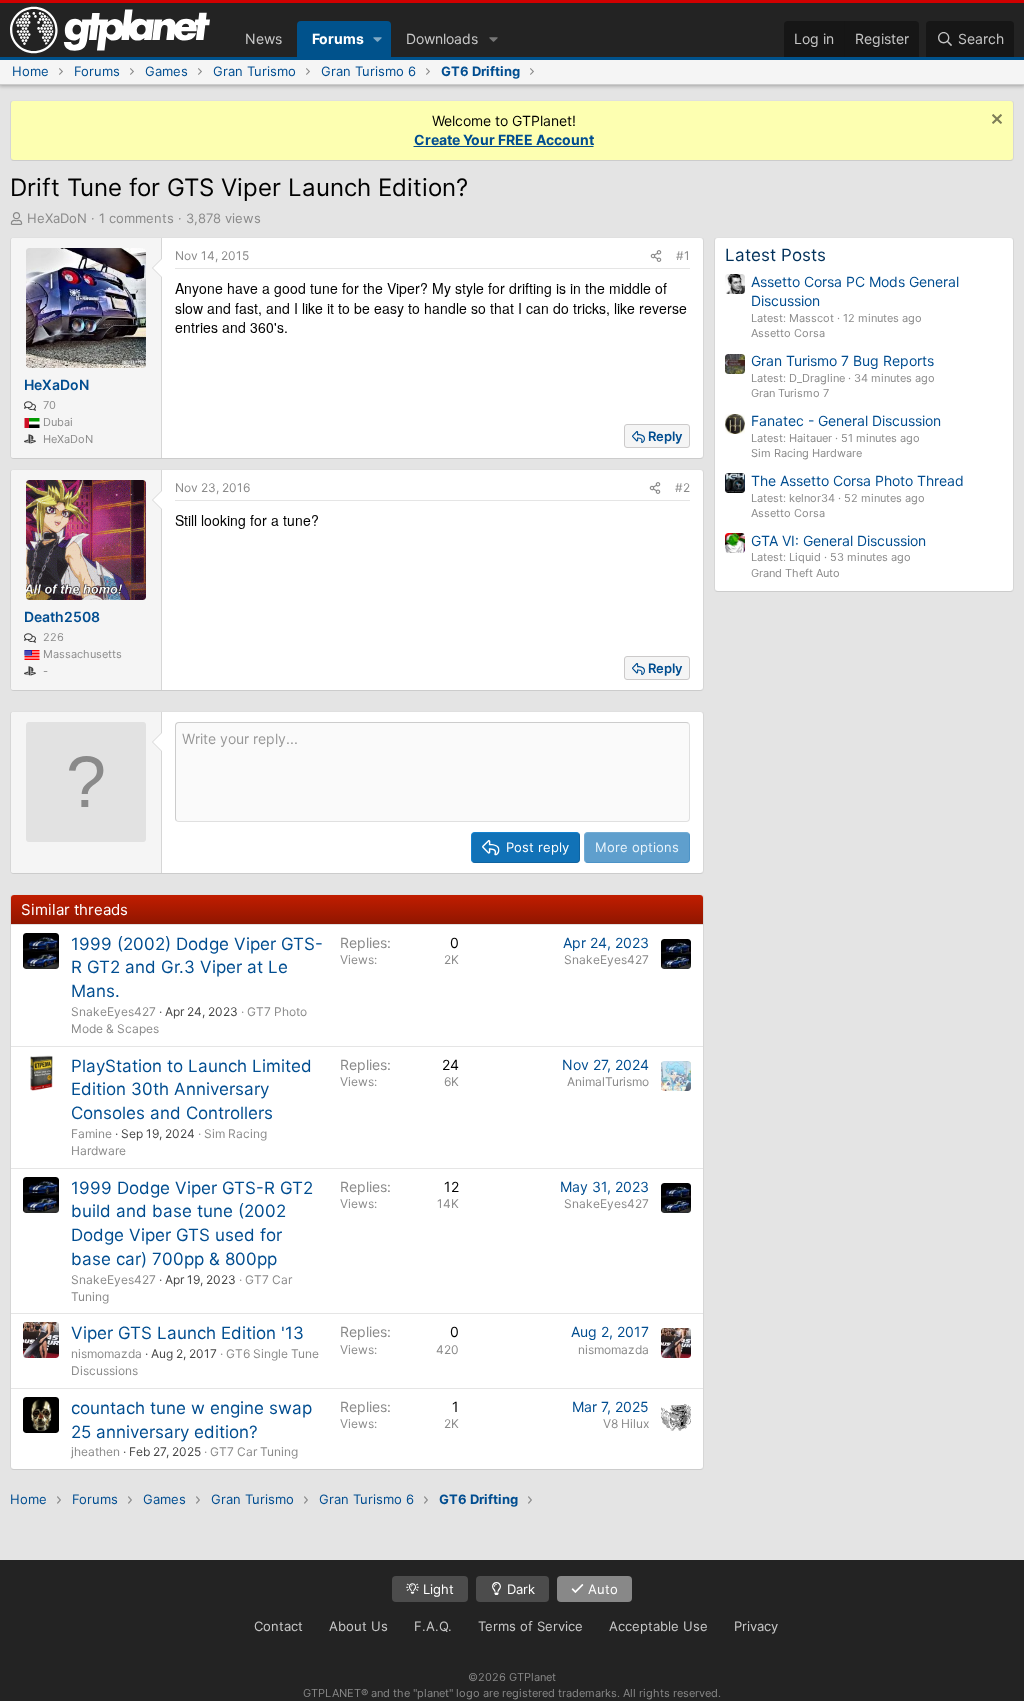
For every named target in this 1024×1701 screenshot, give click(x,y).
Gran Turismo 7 (790, 393)
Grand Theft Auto (795, 573)
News (263, 38)
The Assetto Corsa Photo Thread (857, 480)
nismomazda (106, 1353)
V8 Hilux (626, 1423)
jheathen (95, 1451)
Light (436, 1589)
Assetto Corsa (788, 333)
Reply (665, 436)
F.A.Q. (433, 1626)
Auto (601, 1589)
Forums (338, 38)
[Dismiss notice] (994, 121)
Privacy (756, 1626)
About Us (358, 1626)
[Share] (656, 256)
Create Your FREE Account (504, 139)
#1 (683, 255)
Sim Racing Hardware (806, 453)
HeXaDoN (57, 218)
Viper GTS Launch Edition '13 (187, 1333)
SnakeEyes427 (113, 1011)
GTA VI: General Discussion (838, 540)
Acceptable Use (658, 1626)
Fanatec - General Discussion (846, 420)
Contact (278, 1626)
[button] (377, 39)
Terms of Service (530, 1626)
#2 (682, 487)
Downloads (442, 38)
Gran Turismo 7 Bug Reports (842, 360)
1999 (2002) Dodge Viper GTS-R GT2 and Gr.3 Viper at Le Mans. (197, 968)
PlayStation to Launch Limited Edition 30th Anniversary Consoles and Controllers (191, 1090)
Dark (519, 1589)
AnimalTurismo (608, 1081)
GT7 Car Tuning (254, 1451)
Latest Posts (775, 255)
